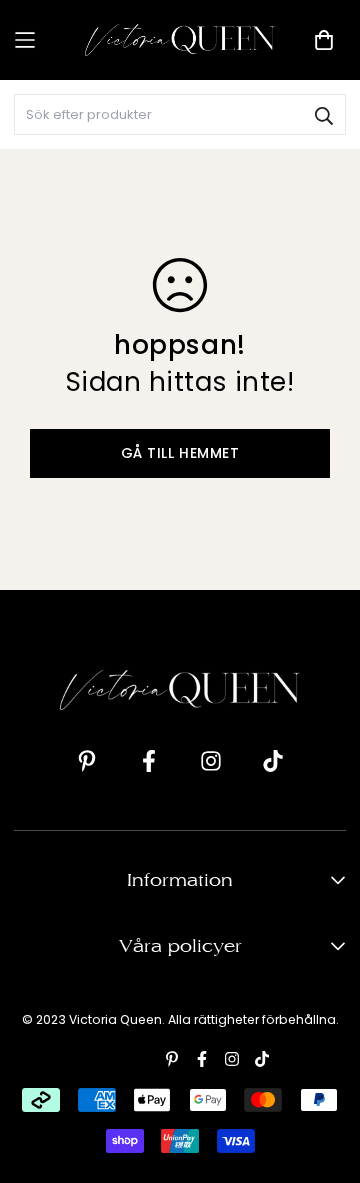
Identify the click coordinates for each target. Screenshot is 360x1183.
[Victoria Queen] (180, 39)
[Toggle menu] (42, 40)
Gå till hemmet (180, 453)
